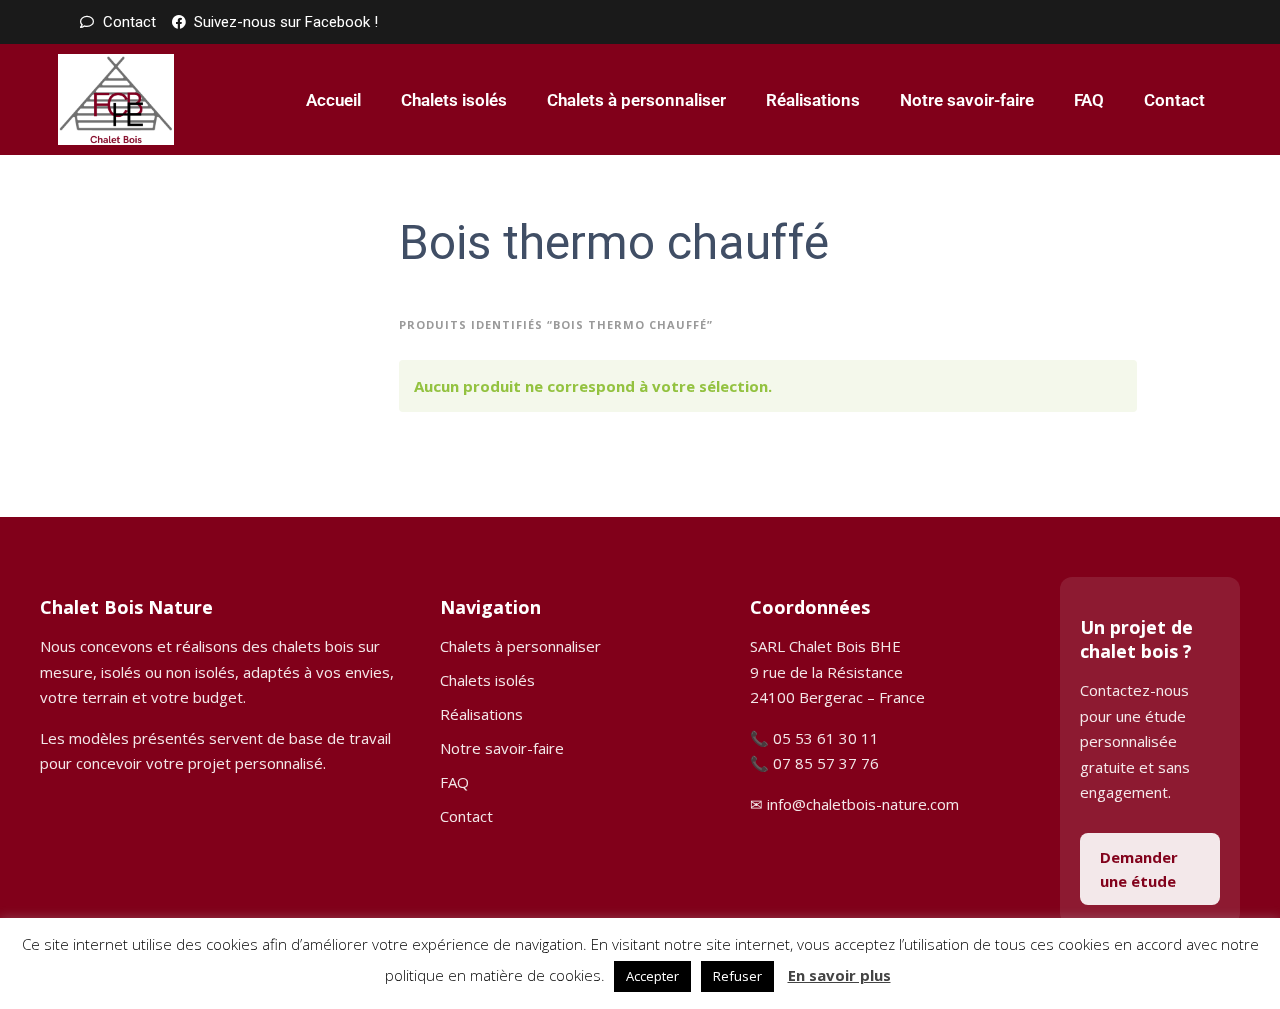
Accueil (333, 100)
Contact (1174, 100)
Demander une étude (1139, 869)
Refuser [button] (737, 976)
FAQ (1089, 100)
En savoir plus (839, 975)
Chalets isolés (454, 100)
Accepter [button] (652, 976)
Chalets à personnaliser (636, 100)
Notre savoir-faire (967, 100)
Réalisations (813, 100)
